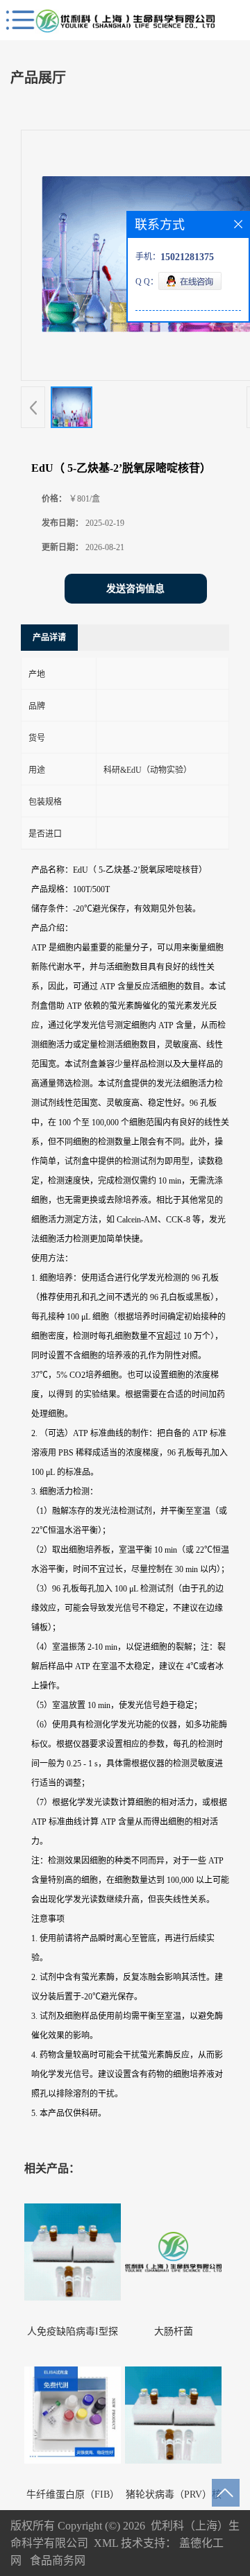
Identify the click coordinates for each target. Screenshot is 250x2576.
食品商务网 (58, 2560)
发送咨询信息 (135, 589)
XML (106, 2543)
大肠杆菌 (174, 2331)
